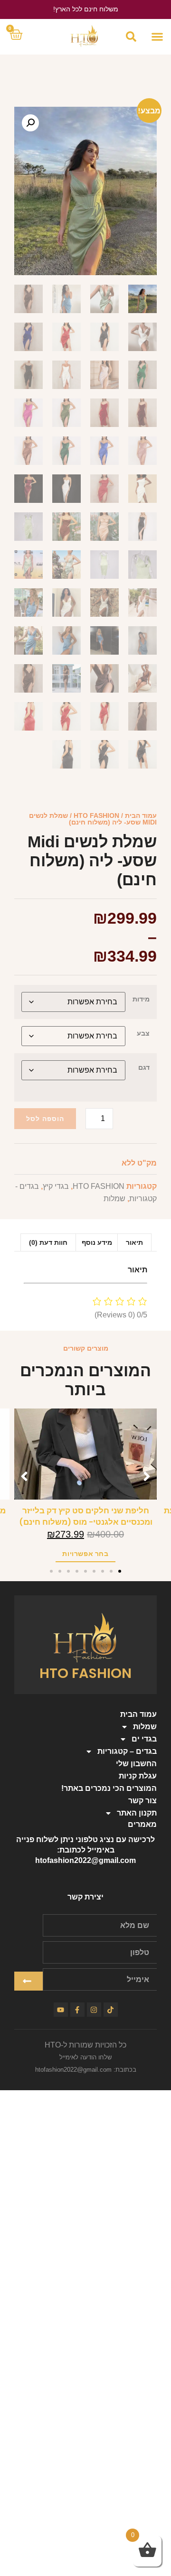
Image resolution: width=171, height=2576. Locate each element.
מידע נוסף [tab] (97, 1242)
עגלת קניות (138, 1776)
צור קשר (142, 1801)
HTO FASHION (96, 815)
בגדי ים (144, 1739)
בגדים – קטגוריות (127, 1751)
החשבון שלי (136, 1764)
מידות (141, 999)
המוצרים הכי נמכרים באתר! (109, 1788)
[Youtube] (61, 2010)
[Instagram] (94, 2010)
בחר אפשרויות (85, 1554)
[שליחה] (28, 1981)
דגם (144, 1067)
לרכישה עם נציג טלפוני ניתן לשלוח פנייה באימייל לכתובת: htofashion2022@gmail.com (85, 1850)
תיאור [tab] (134, 1242)
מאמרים (142, 1824)
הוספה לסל (45, 1119)
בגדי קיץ (56, 1186)
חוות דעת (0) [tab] (48, 1242)
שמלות (114, 1199)
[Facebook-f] (77, 2010)
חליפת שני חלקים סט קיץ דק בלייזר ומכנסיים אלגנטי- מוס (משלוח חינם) (86, 1516)
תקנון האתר (137, 1813)
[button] (157, 37)
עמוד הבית (141, 815)
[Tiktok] (111, 2010)
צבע (143, 1033)
